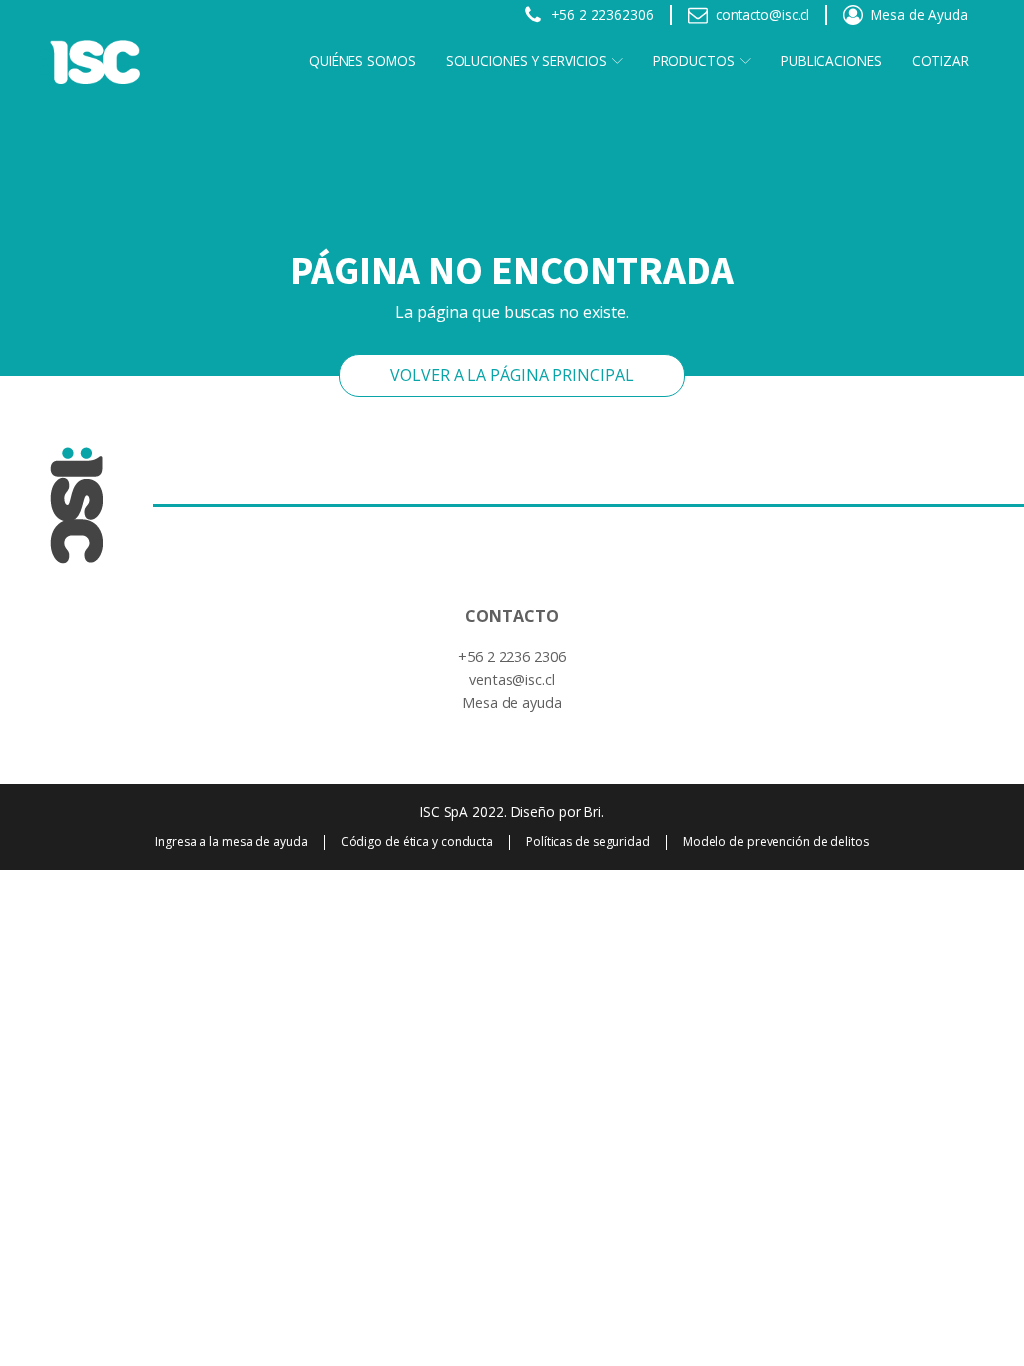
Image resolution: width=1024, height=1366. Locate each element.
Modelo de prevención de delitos (776, 842)
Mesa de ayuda (512, 702)
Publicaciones (831, 60)
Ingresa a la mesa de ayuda (231, 842)
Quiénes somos (362, 60)
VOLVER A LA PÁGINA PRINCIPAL (511, 375)
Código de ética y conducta (417, 842)
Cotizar (940, 60)
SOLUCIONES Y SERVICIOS (526, 60)
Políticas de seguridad (588, 842)
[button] (588, 15)
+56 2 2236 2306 (512, 656)
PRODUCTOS (694, 60)
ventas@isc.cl (512, 679)
